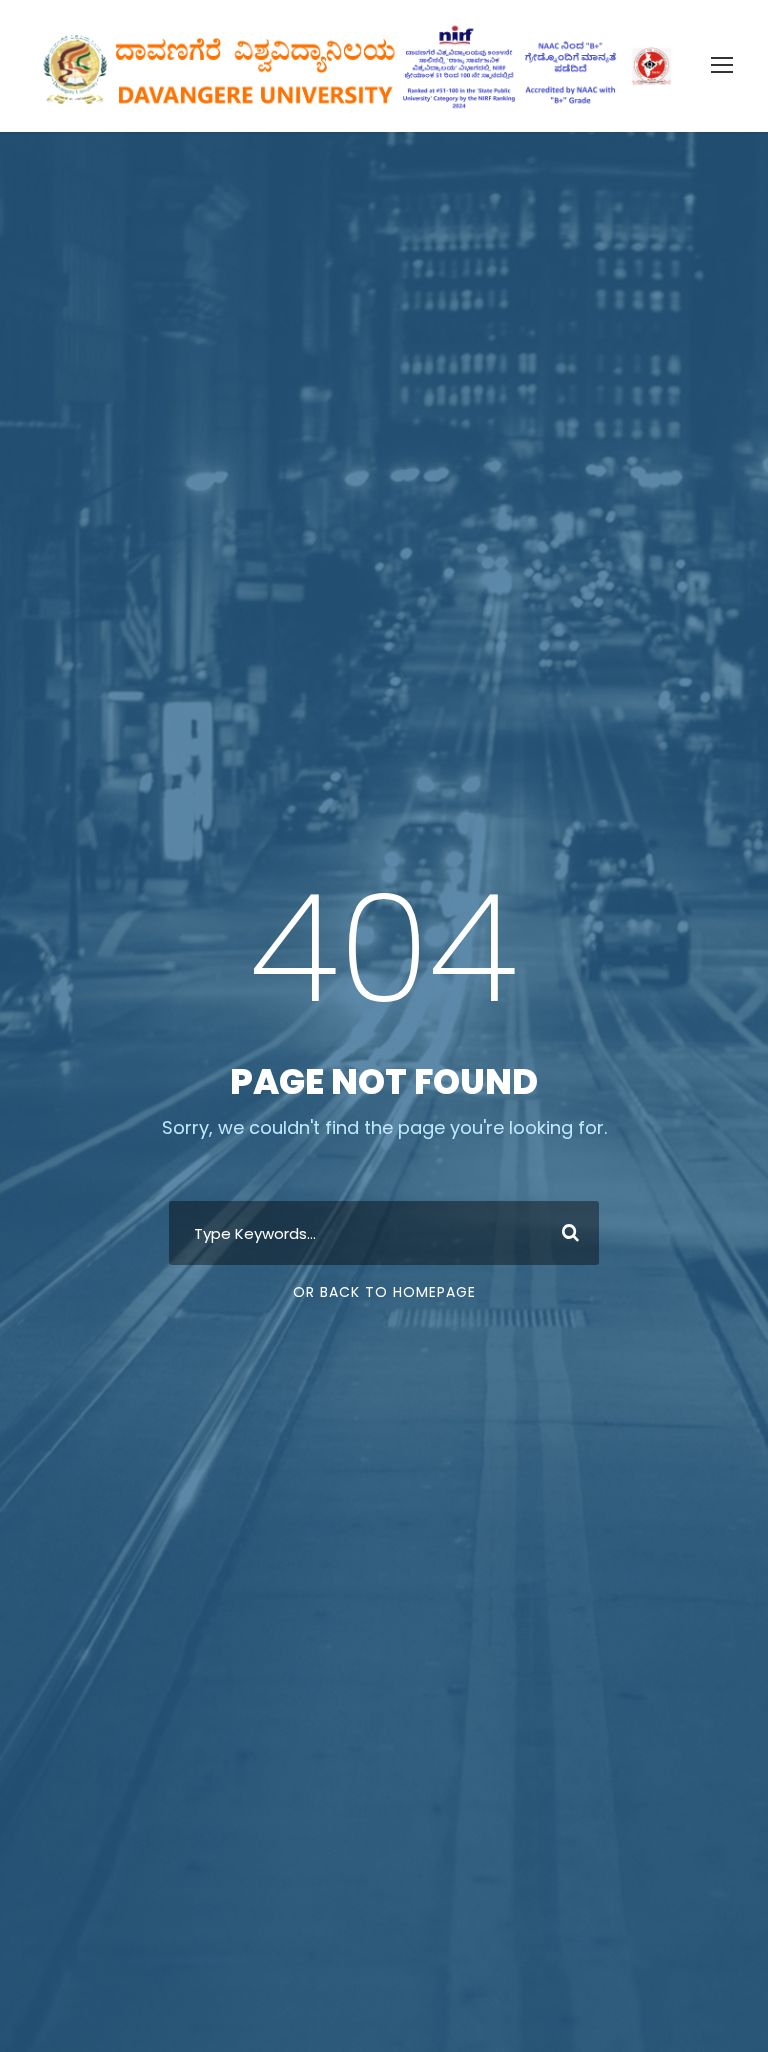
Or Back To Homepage (384, 1292)
